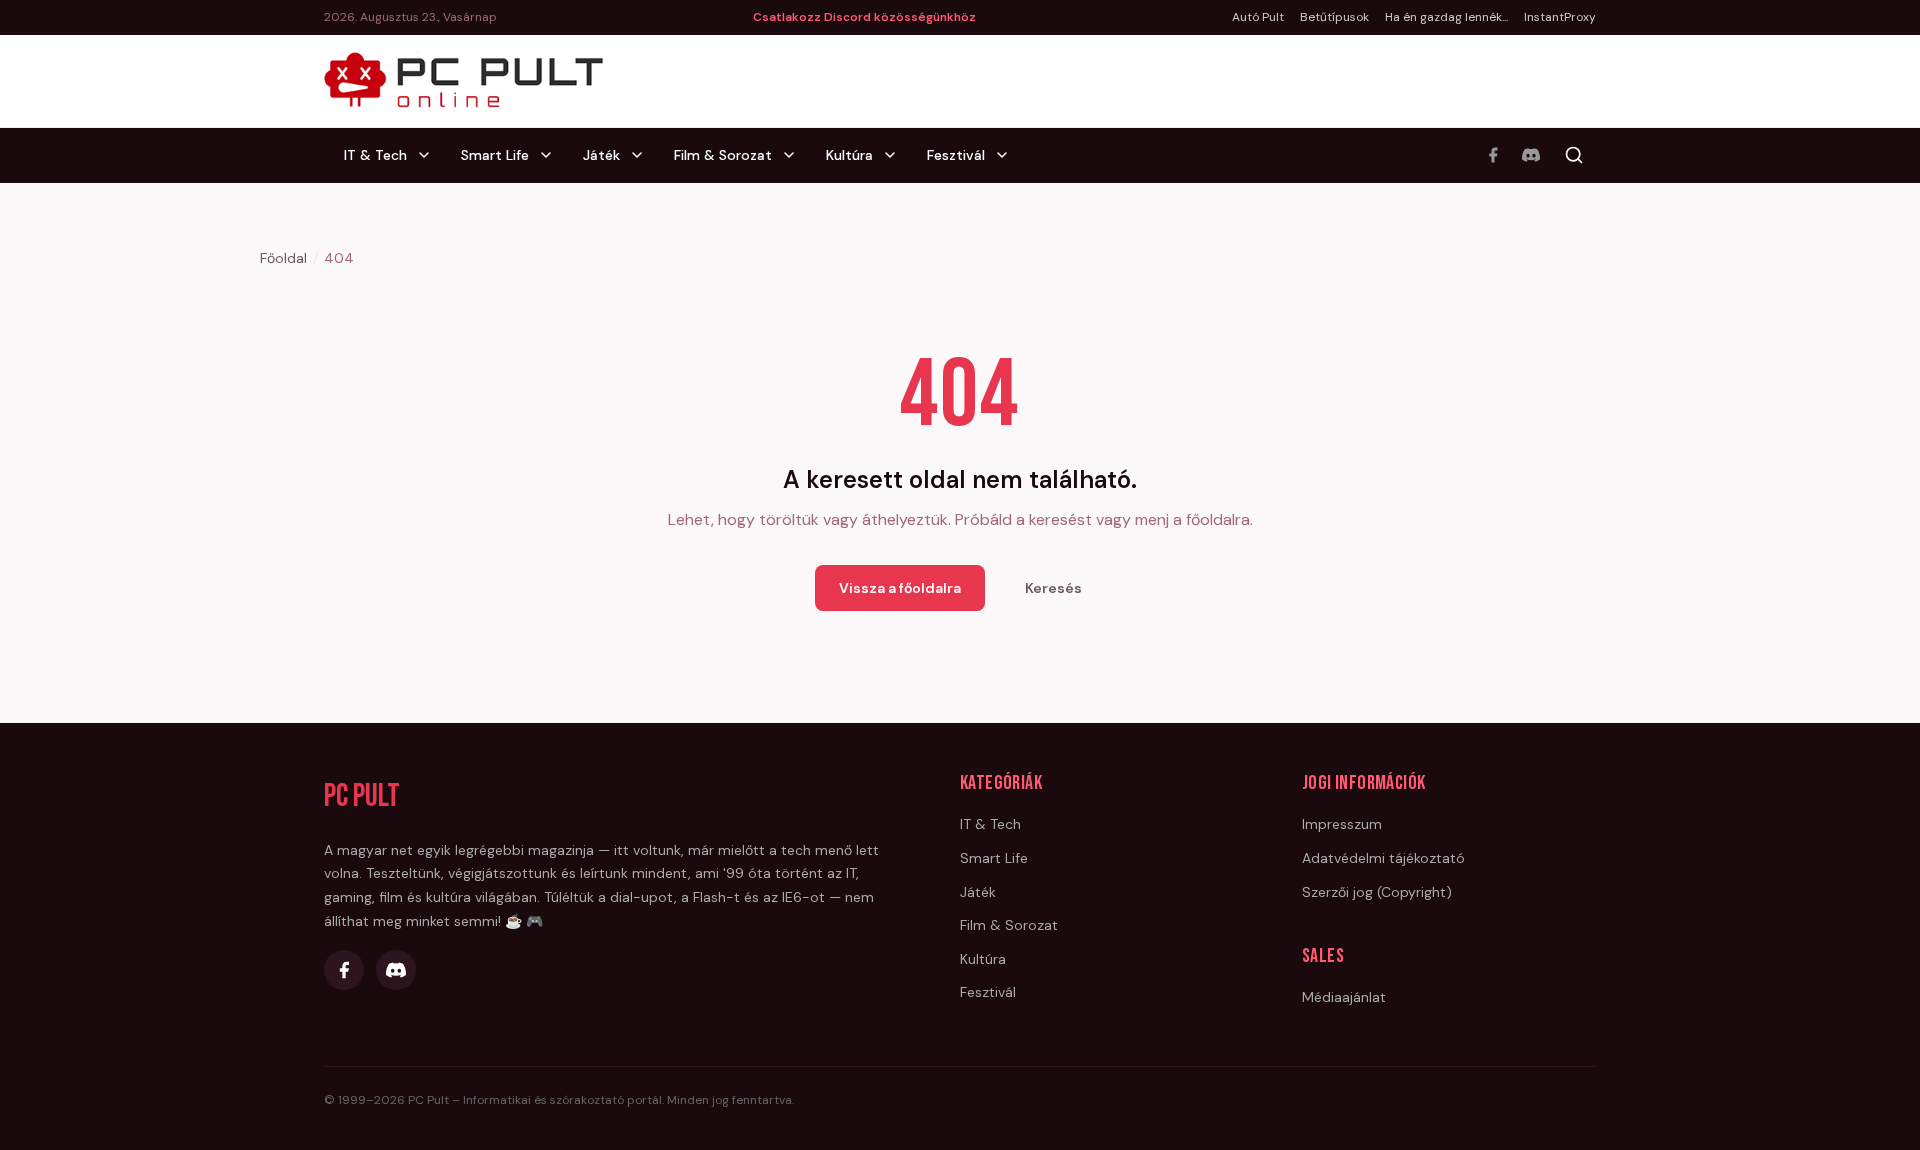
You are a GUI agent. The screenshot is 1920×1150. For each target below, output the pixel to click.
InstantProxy (1560, 17)
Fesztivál (956, 155)
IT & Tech (375, 155)
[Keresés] (1574, 155)
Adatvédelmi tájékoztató (1383, 858)
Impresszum (1342, 824)
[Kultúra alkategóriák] (896, 155)
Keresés (1053, 588)
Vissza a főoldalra (900, 588)
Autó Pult (1258, 17)
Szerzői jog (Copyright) (1377, 892)
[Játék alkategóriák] (643, 155)
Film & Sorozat (723, 155)
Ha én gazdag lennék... (1446, 17)
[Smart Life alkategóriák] (552, 155)
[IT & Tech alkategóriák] (430, 155)
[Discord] (1531, 155)
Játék (601, 155)
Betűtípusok (1334, 17)
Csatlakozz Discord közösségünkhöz (864, 17)
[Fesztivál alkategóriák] (1008, 155)
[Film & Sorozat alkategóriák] (795, 155)
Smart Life (495, 155)
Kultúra (849, 155)
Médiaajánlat (1344, 997)
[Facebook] (1493, 155)
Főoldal (283, 258)
